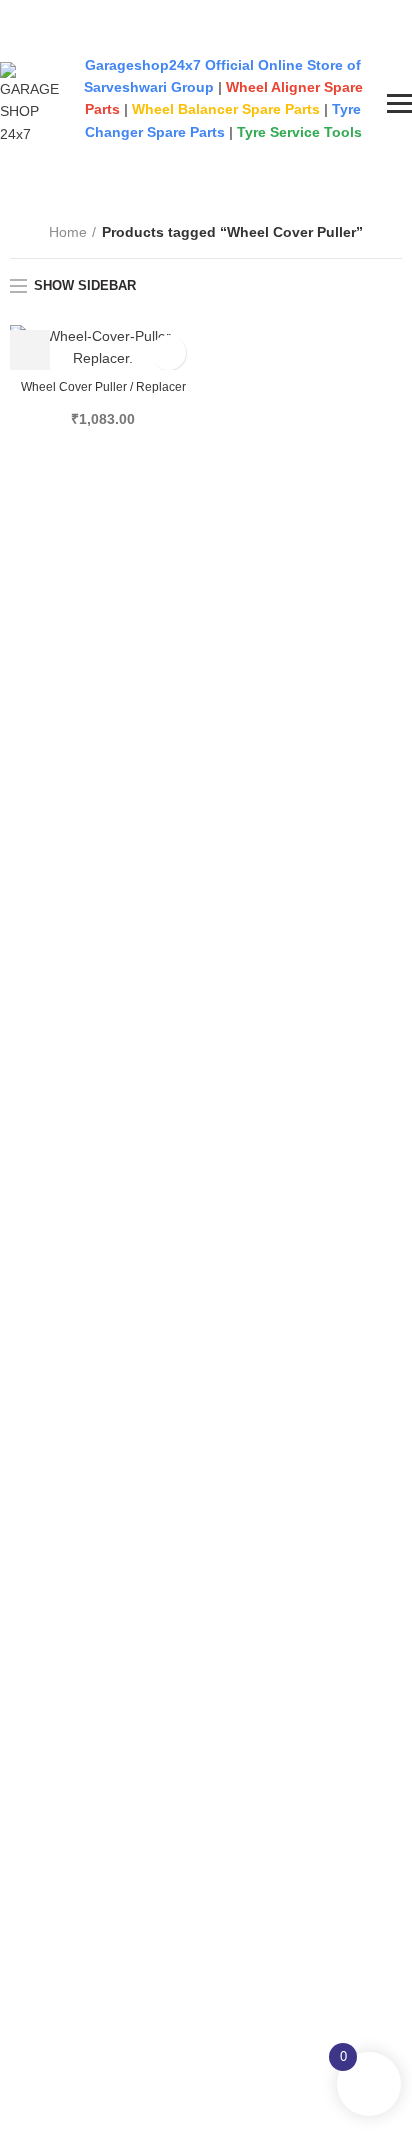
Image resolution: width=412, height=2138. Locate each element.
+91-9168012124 (67, 8)
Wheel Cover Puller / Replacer (103, 387)
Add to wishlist (168, 352)
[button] (30, 350)
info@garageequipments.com (113, 35)
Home (68, 232)
